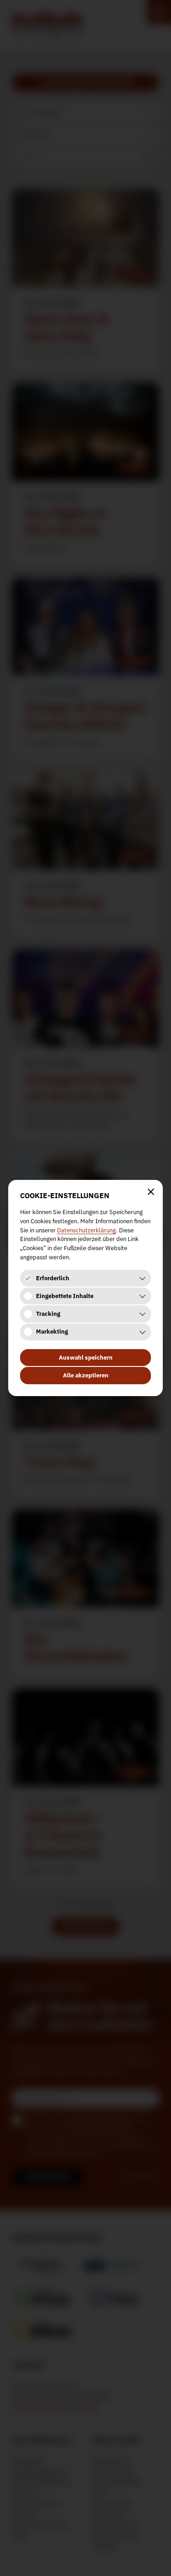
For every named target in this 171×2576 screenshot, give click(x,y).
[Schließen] (151, 1192)
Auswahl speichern (86, 1358)
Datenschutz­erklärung (86, 1230)
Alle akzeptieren (86, 1375)
